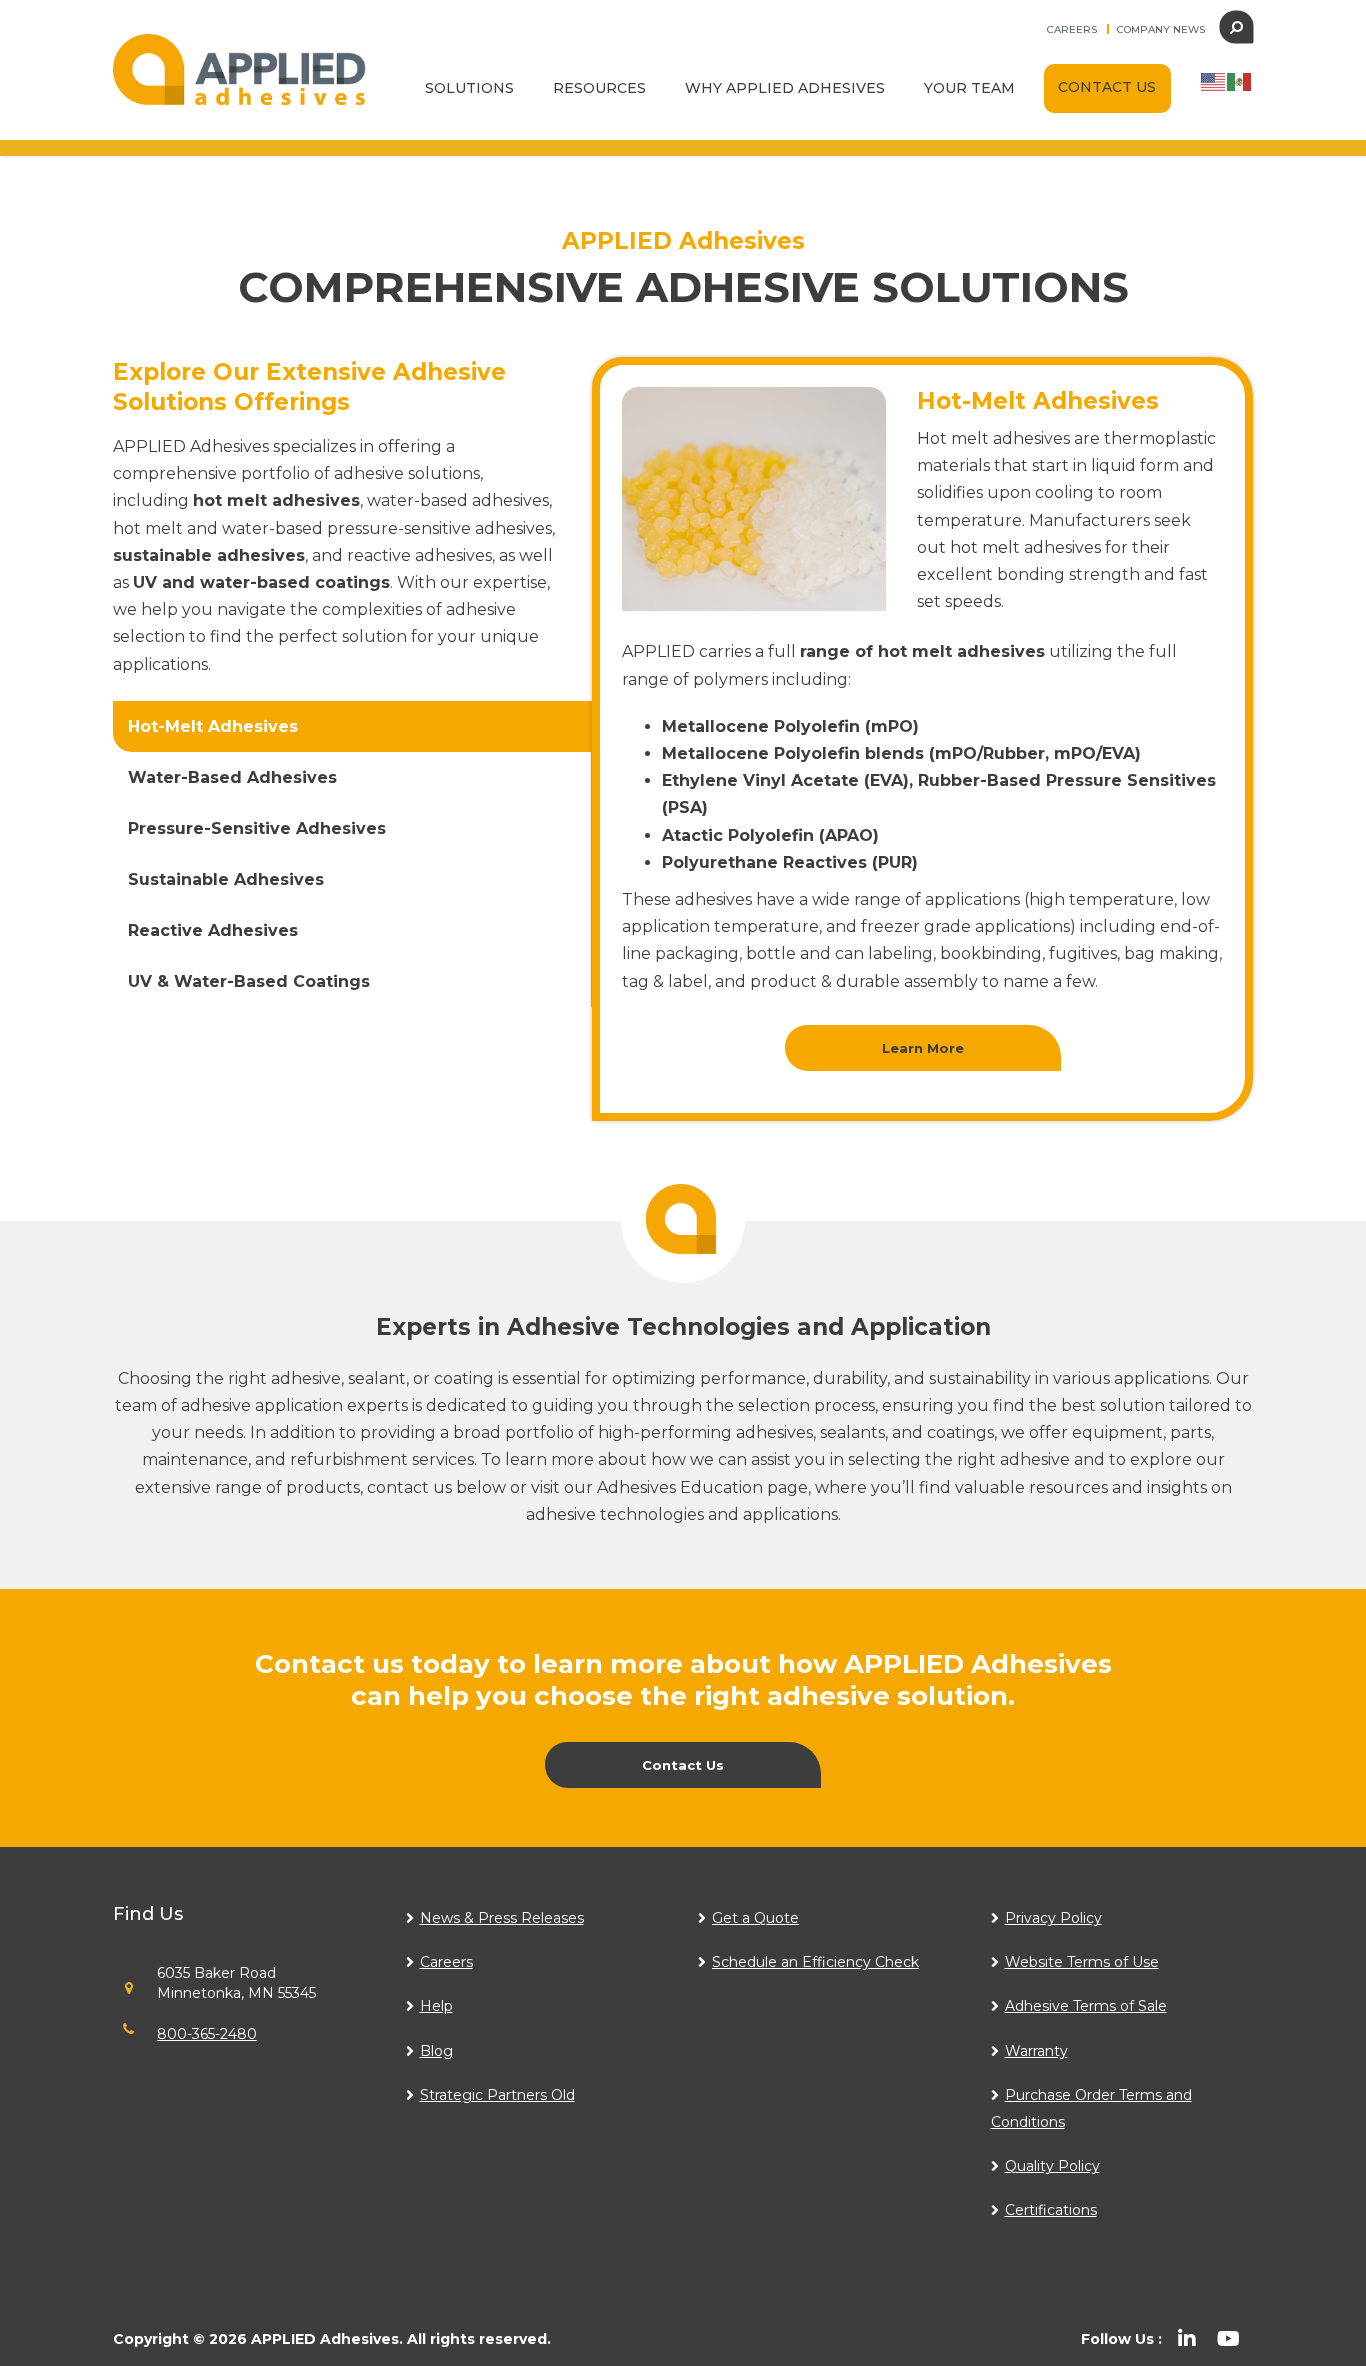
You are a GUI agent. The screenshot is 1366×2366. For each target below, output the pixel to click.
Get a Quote (755, 1918)
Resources (599, 88)
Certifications (1051, 2210)
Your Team (969, 88)
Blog (436, 2051)
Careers (1072, 29)
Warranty (1036, 2051)
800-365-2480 (207, 2034)
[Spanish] (1240, 80)
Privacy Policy (1053, 1918)
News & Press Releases (502, 1918)
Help (436, 2006)
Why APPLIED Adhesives (785, 88)
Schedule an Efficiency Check (815, 1962)
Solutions (469, 88)
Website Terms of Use (1082, 1962)
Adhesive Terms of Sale (1086, 2006)
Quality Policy (1052, 2166)
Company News (1161, 29)
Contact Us (1107, 87)
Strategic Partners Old (497, 2095)
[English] (1214, 80)
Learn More (923, 1048)
